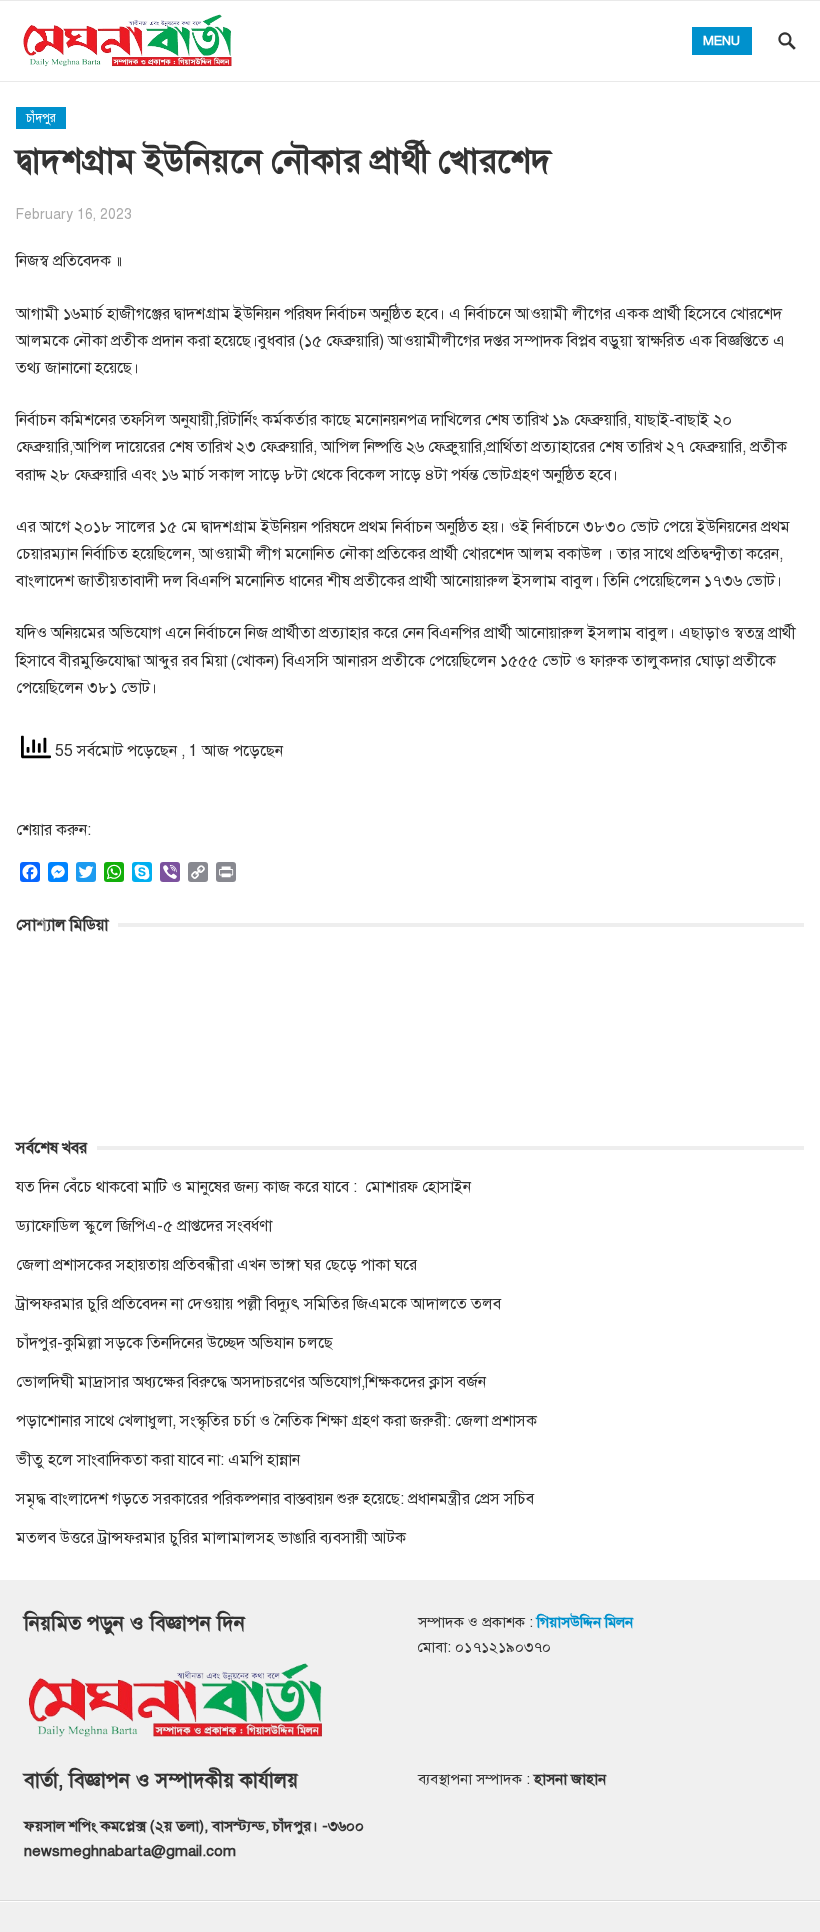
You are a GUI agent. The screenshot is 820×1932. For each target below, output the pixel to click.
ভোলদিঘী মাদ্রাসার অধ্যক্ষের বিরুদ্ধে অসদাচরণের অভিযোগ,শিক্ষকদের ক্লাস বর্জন (251, 1382)
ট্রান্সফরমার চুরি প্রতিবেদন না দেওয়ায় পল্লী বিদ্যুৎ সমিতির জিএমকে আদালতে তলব (258, 1304)
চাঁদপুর (41, 118)
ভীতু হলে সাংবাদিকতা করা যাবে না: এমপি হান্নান (158, 1460)
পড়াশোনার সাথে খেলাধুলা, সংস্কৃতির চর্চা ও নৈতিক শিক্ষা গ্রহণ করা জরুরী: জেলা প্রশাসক (276, 1421)
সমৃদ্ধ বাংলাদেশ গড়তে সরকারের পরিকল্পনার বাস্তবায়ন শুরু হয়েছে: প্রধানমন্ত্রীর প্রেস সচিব (275, 1499)
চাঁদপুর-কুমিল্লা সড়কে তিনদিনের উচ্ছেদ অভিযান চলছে (174, 1343)
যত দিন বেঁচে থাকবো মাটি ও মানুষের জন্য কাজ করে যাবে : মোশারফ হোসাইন (243, 1187)
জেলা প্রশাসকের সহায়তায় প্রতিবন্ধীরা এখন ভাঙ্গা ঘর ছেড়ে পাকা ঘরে (216, 1265)
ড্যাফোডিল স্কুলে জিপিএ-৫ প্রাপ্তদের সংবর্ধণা (144, 1226)
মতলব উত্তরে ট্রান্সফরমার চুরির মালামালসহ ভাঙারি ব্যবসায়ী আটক (211, 1538)
